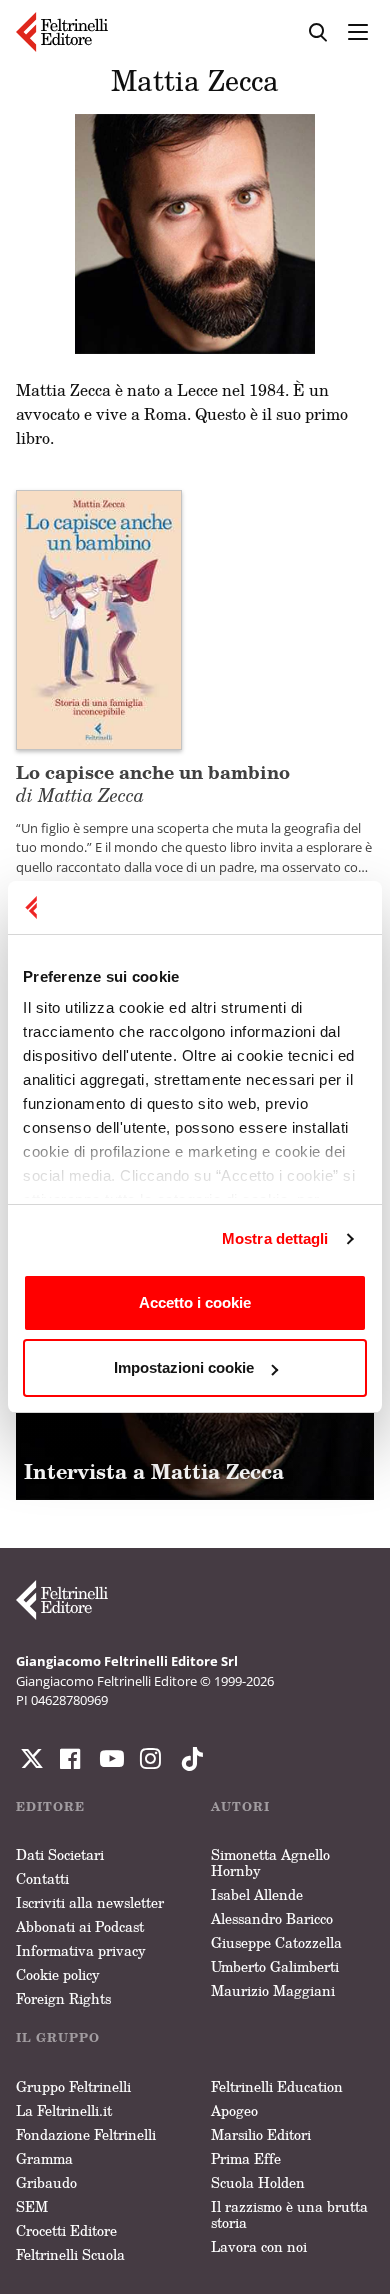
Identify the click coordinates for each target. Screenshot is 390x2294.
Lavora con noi (259, 2246)
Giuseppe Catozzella (276, 1942)
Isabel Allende (257, 1894)
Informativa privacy (81, 1950)
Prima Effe (246, 2158)
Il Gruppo (58, 2037)
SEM (32, 2206)
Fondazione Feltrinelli (86, 2134)
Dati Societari (60, 1854)
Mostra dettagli (275, 1238)
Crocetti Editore (66, 2230)
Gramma (44, 2158)
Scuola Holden (258, 2182)
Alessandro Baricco (272, 1918)
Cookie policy (58, 1974)
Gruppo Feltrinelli (73, 2086)
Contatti (42, 1878)
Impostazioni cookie (184, 1367)
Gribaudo (46, 2182)
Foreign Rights (63, 1998)
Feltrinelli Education (277, 2086)
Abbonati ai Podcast (80, 1926)
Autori (240, 1806)
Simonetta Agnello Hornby (270, 1862)
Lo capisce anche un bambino (153, 782)
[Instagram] (188, 1759)
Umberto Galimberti (275, 1966)
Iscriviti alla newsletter (90, 1902)
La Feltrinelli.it (64, 2110)
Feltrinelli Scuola (70, 2254)
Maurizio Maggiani (273, 1990)
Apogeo (234, 2110)
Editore (50, 1806)
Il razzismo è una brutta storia (289, 2214)
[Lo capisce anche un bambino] (99, 618)
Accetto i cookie (195, 1302)
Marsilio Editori (261, 2134)
